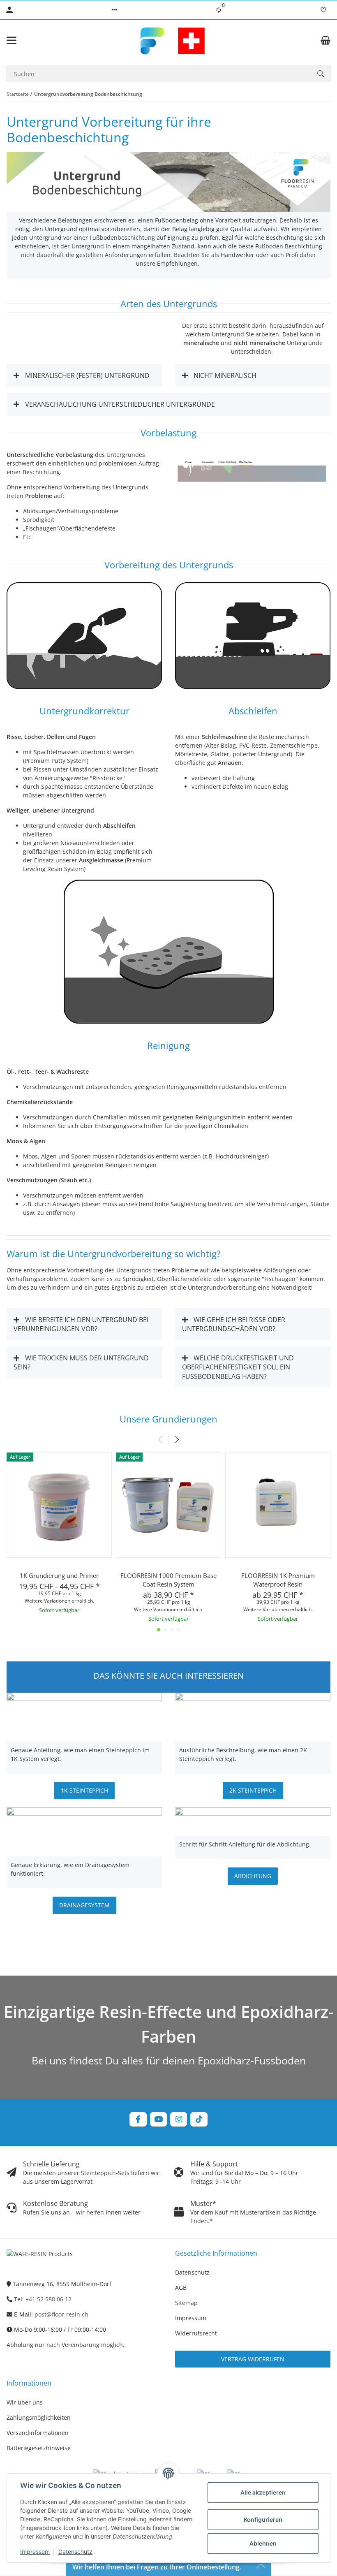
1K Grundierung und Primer (59, 1575)
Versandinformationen (38, 2433)
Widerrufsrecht (196, 2333)
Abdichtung (253, 1876)
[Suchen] (321, 74)
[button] (114, 10)
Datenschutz (75, 2552)
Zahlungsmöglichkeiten (39, 2417)
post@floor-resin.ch (61, 2314)
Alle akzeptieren (263, 2492)
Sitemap (186, 2303)
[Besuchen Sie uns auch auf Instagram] (179, 2119)
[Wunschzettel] (323, 10)
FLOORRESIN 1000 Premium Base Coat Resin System (168, 1580)
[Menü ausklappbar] (12, 40)
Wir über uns (25, 2402)
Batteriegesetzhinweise (39, 2448)
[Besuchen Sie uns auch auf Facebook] (138, 2119)
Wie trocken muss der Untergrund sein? (81, 1362)
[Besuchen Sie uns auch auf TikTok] (199, 2119)
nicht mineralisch (224, 375)
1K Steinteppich (84, 1790)
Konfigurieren (263, 2519)
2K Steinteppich (253, 1790)
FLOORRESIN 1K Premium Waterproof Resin (278, 1580)
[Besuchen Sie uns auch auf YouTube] (158, 2119)
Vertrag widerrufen (253, 2359)
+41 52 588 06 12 (48, 2299)
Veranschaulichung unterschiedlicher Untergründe (119, 404)
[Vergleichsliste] (219, 10)
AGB (181, 2288)
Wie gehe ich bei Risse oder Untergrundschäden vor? (234, 1324)
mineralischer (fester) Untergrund (87, 375)
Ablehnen (263, 2543)
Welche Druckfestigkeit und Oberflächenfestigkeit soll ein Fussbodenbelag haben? (238, 1367)
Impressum (35, 2552)
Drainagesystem (84, 1905)
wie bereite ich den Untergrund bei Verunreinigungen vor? (81, 1324)
